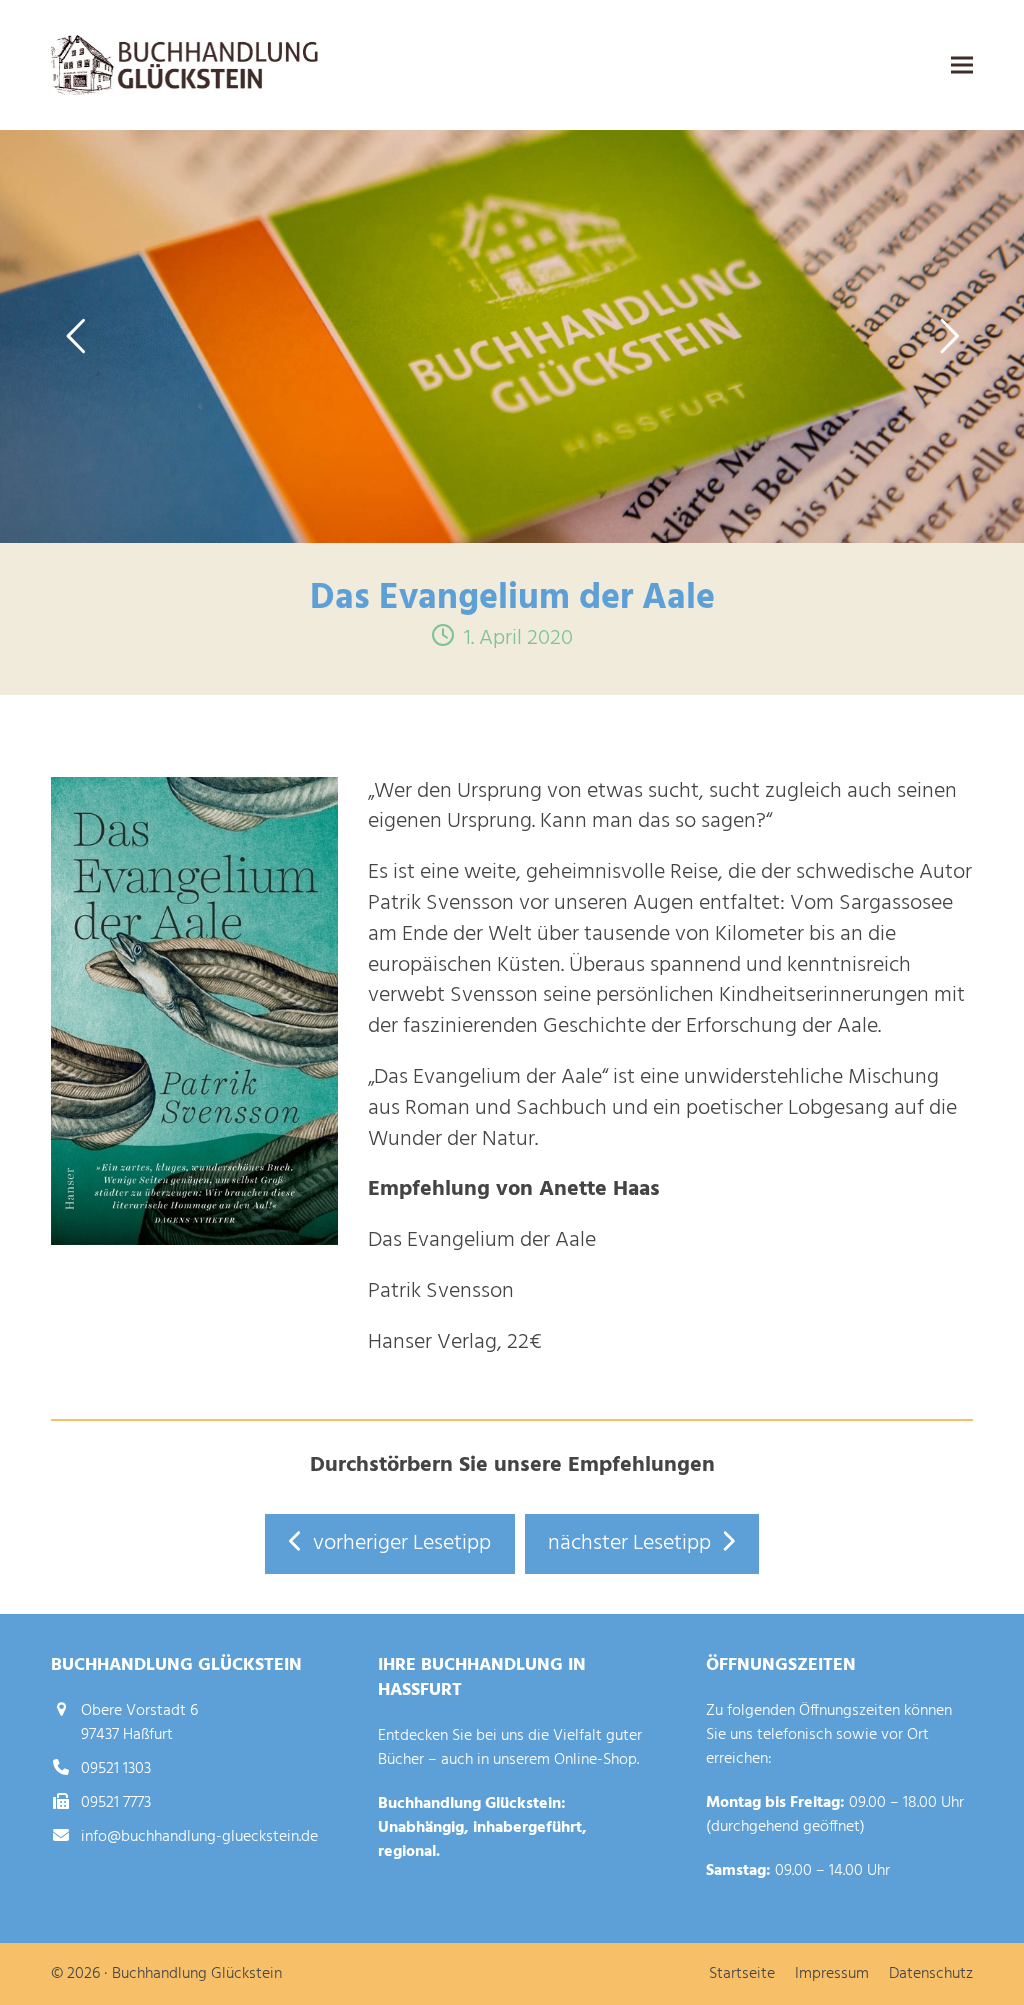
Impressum (832, 1974)
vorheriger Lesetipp (402, 1543)
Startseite (742, 1974)
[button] (962, 65)
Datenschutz (931, 1974)
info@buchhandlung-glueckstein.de (199, 1837)
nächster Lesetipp (629, 1543)
